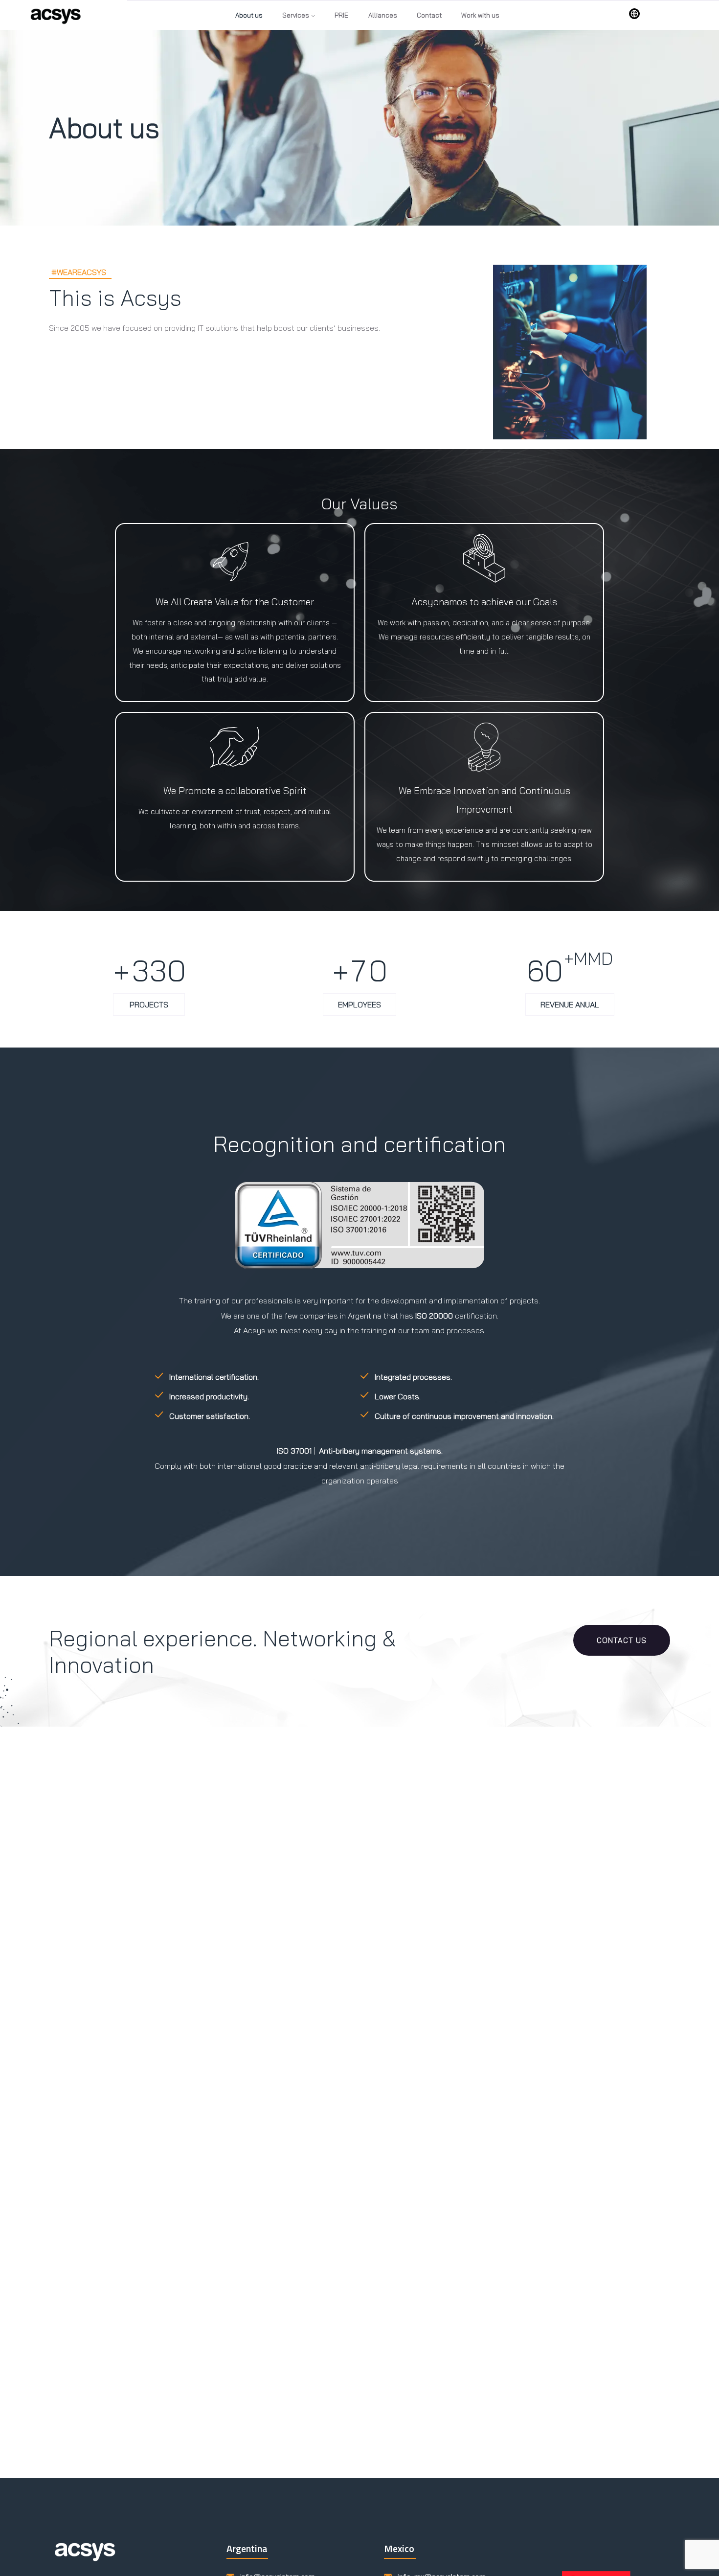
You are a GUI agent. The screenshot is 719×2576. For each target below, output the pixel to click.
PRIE (341, 15)
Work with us (480, 15)
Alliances (383, 15)
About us (249, 15)
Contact (429, 15)
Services (296, 15)
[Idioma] (634, 14)
